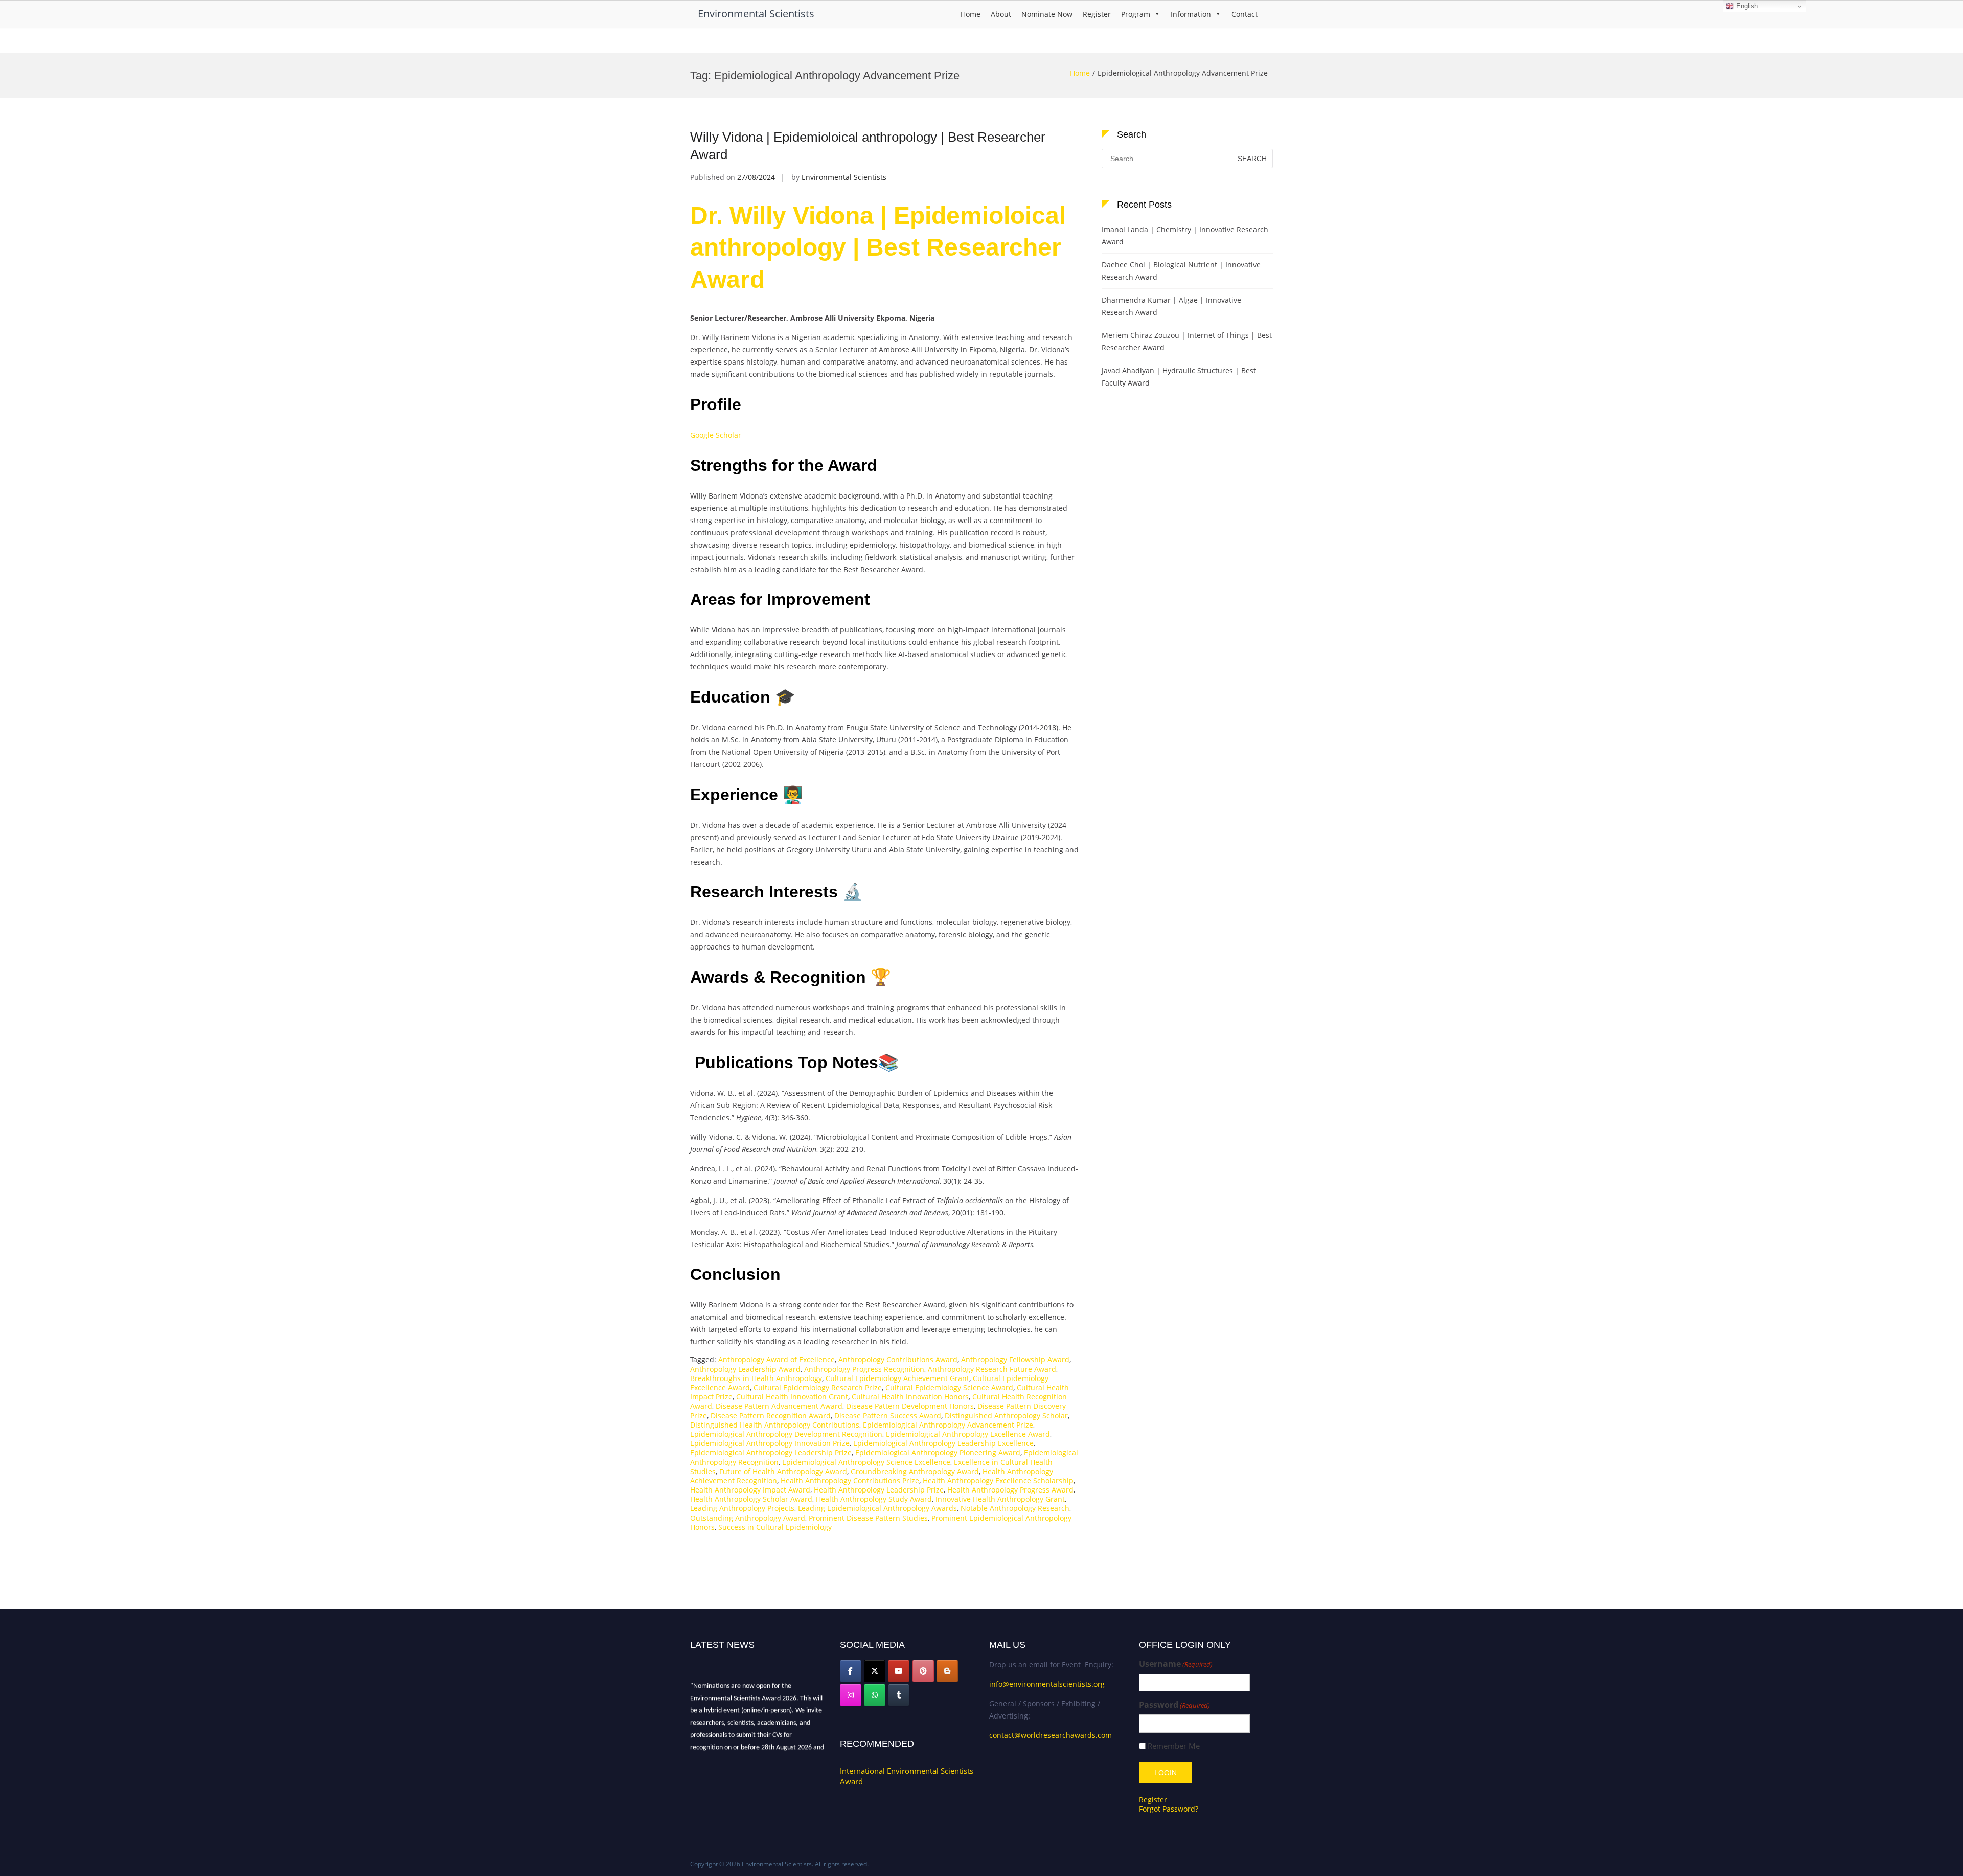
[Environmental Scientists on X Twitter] (875, 1671)
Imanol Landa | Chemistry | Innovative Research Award (1185, 235)
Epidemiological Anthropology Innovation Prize (770, 1443)
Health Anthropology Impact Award (750, 1490)
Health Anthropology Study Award (874, 1499)
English (1746, 6)
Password (1174, 1705)
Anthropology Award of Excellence (777, 1359)
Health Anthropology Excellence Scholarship (998, 1481)
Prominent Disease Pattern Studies (868, 1518)
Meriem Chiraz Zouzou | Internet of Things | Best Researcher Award (1187, 341)
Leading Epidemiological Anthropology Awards (877, 1508)
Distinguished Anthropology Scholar (1006, 1416)
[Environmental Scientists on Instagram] (851, 1695)
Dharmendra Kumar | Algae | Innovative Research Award (1171, 306)
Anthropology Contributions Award (898, 1359)
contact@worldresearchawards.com (1051, 1735)
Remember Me (1174, 1746)
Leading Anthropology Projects (742, 1508)
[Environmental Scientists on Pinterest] (923, 1671)
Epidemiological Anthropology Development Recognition (786, 1434)
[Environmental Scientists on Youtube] (899, 1671)
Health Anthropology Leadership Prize (879, 1490)
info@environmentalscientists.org (1047, 1684)
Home (971, 14)
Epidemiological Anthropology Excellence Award (968, 1434)
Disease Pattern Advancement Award (779, 1406)
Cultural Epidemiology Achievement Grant (897, 1378)
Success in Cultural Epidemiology (775, 1527)
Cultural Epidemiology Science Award (949, 1387)
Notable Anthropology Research (1015, 1508)
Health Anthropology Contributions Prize (850, 1481)
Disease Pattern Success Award (888, 1416)
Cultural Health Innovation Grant (792, 1397)
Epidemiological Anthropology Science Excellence (866, 1462)
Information (1191, 14)
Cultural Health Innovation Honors (910, 1397)
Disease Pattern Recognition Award (771, 1416)
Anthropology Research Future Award (992, 1369)
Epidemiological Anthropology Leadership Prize (771, 1452)
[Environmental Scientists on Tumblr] (899, 1695)
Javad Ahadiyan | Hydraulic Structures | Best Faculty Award (1179, 377)
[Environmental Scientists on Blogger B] (947, 1671)
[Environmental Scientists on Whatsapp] (875, 1695)
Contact (1245, 14)
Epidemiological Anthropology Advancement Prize (948, 1425)
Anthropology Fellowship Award (1015, 1359)
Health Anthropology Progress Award (1010, 1490)
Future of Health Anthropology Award (783, 1471)
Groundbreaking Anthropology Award (915, 1471)
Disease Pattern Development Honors (910, 1406)
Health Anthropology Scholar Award (751, 1499)
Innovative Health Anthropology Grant (1000, 1499)
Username (1176, 1664)
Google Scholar (716, 435)
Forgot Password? (1169, 1809)
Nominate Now (1047, 14)
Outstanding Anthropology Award (748, 1518)
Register (1097, 14)
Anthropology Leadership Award (745, 1369)
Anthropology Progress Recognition (864, 1369)
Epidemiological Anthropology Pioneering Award (938, 1452)
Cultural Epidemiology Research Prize (818, 1387)
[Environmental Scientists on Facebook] (851, 1671)
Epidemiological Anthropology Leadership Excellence (943, 1443)
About (1001, 14)
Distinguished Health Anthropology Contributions (775, 1425)
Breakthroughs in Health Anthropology (756, 1378)
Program (1136, 14)
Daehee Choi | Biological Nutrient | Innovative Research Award (1181, 271)
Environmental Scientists (756, 14)
